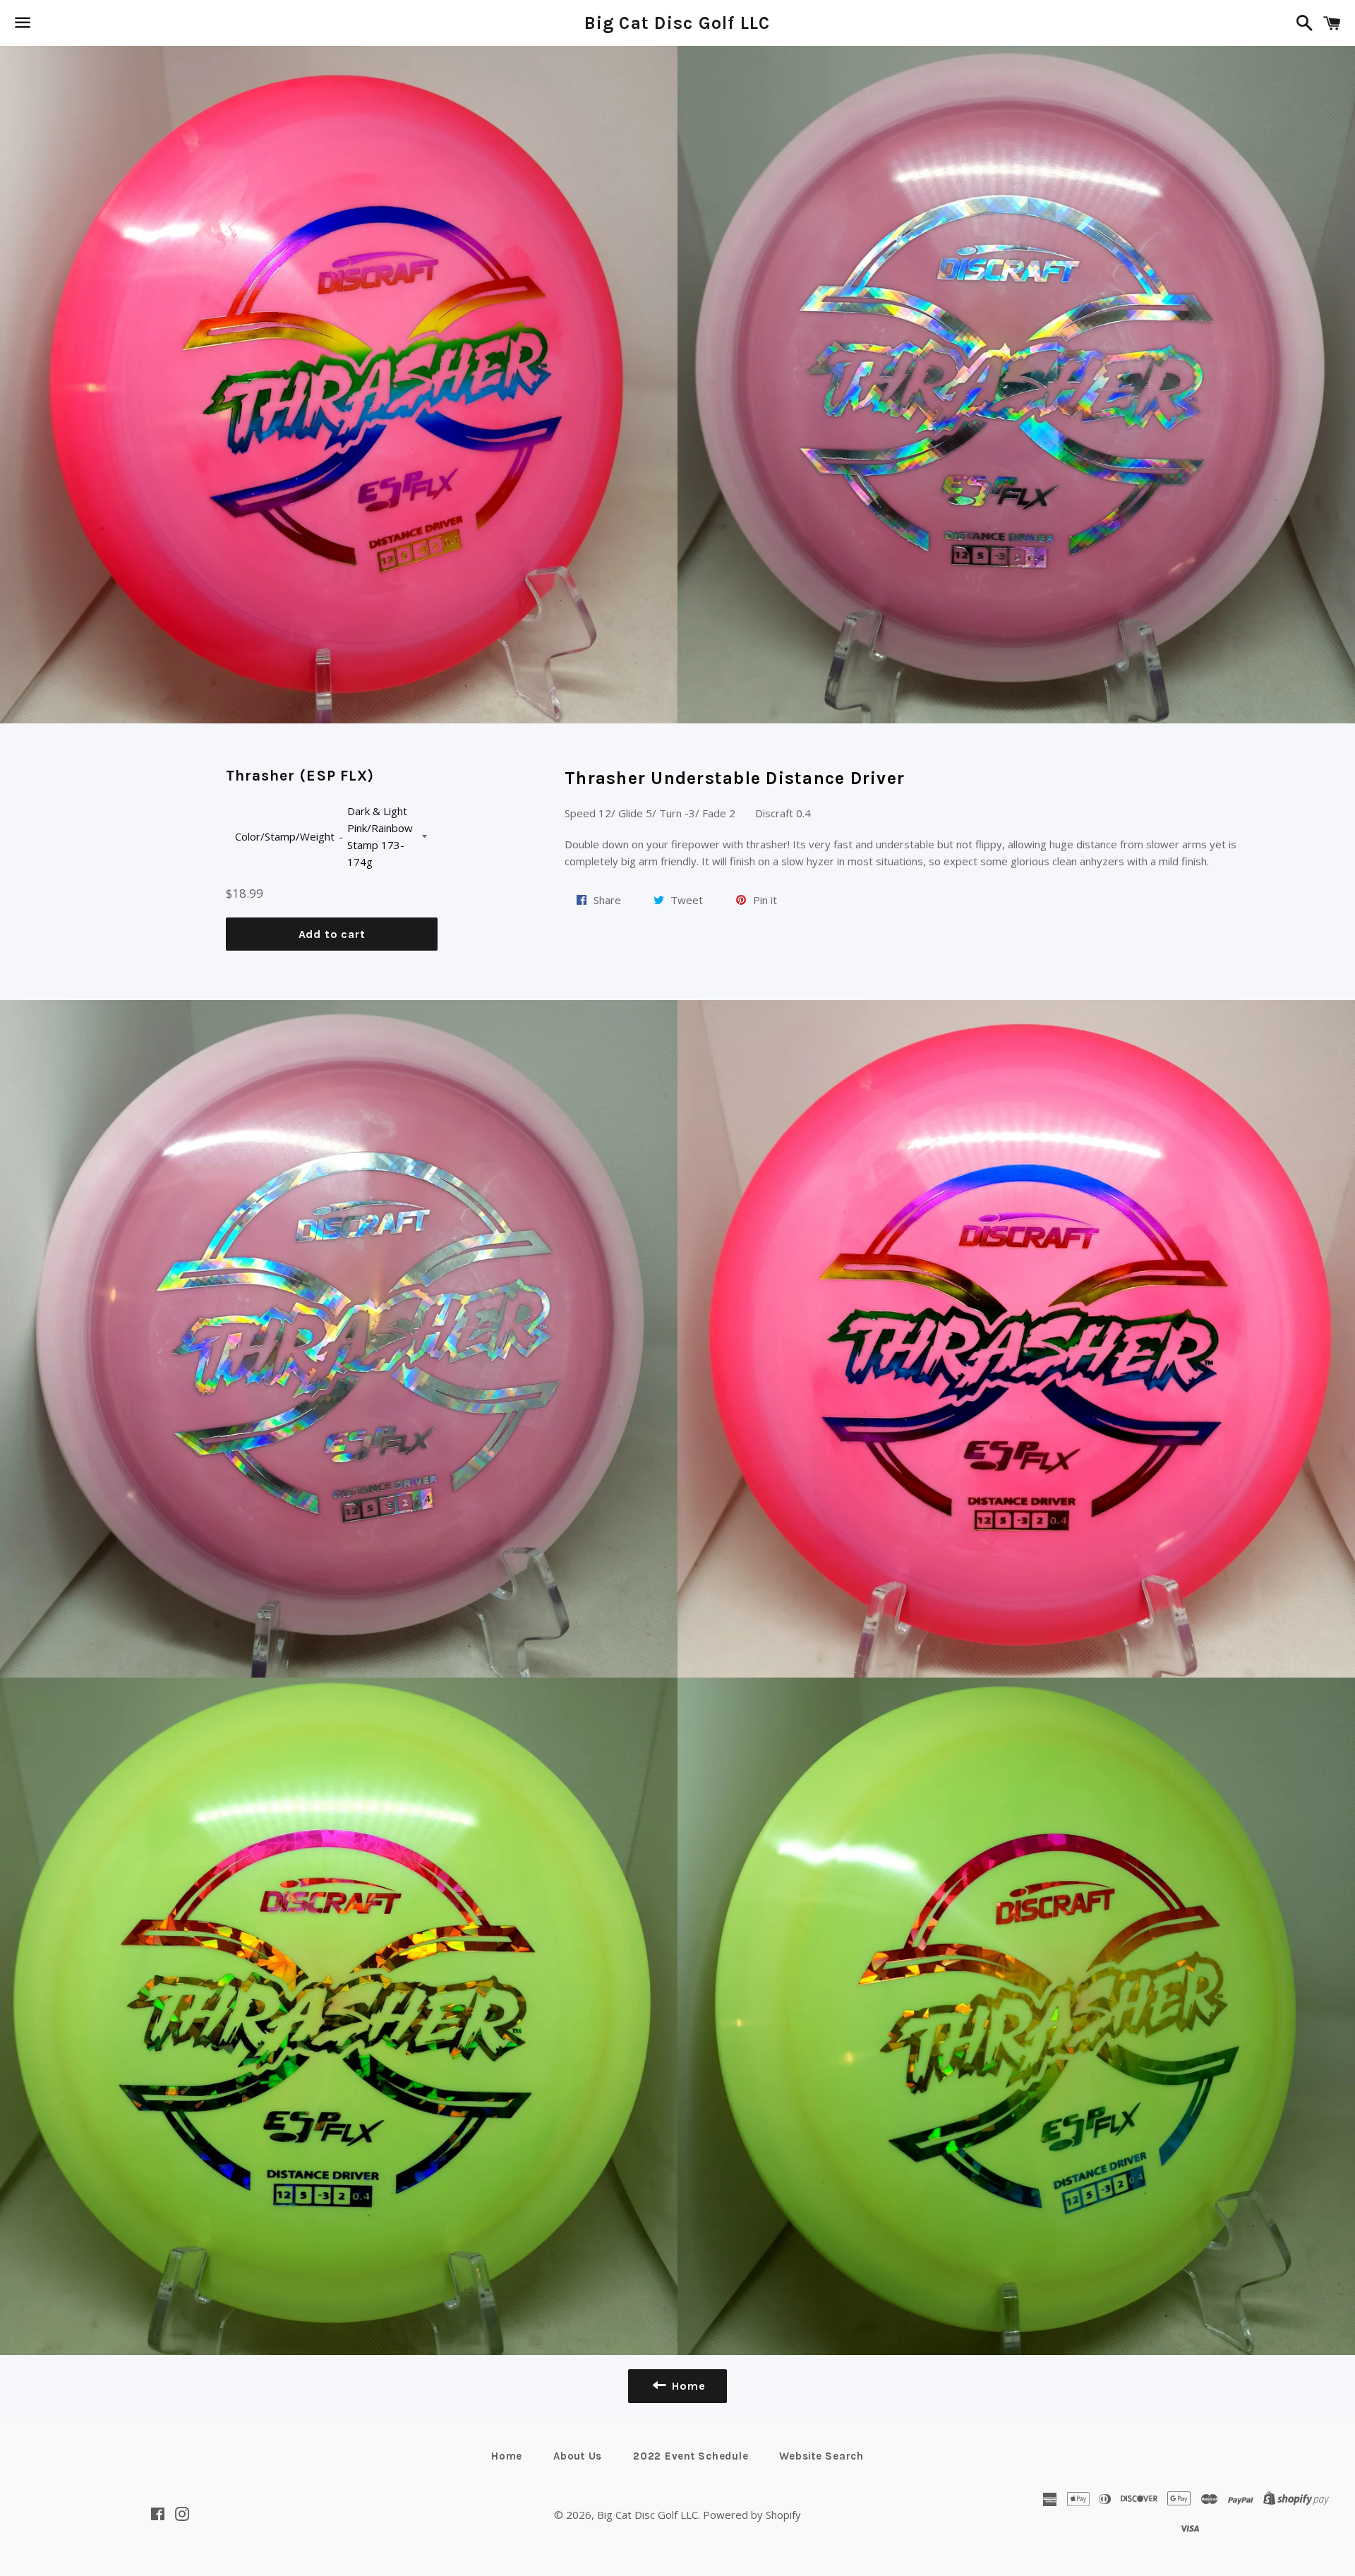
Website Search (821, 2456)
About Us (578, 2456)
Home (507, 2456)
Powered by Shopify (752, 2515)
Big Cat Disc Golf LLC (677, 23)
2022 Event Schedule (691, 2456)
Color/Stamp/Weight (285, 836)
